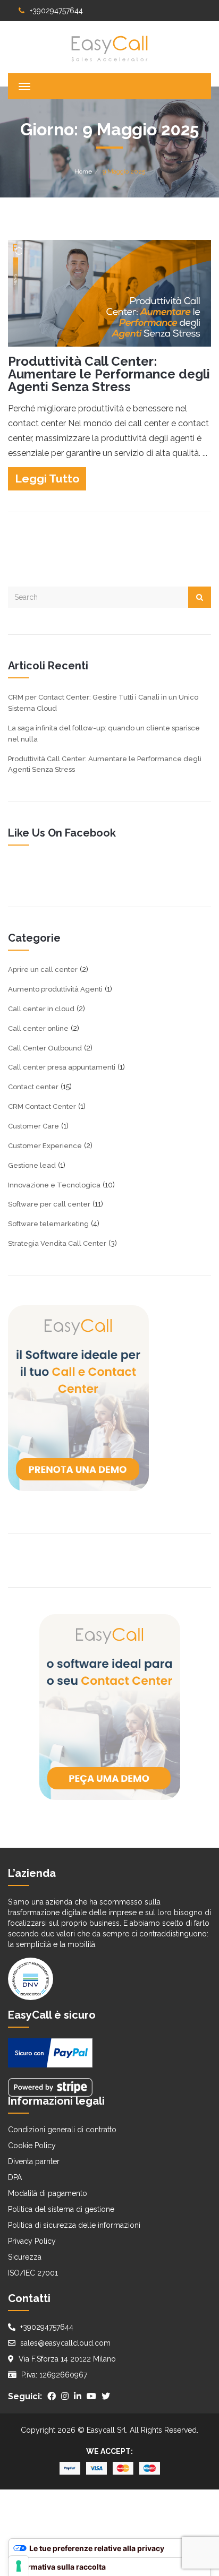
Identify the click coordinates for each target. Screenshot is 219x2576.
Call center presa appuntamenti (62, 1067)
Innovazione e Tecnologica (54, 1185)
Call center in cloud (41, 1009)
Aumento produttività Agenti (55, 989)
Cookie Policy (32, 2146)
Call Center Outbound (45, 1048)
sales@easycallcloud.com (65, 2343)
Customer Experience (45, 1146)
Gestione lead (32, 1165)
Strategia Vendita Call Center (57, 1243)
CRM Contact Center (42, 1106)
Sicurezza (25, 2257)
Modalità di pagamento (48, 2193)
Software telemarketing (48, 1224)
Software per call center (49, 1204)
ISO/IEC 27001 (33, 2273)
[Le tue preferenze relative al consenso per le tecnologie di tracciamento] (19, 2566)
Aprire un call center (43, 970)
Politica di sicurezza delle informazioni (74, 2225)
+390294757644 (56, 11)
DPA (15, 2177)
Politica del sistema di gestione (61, 2209)
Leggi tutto (47, 479)
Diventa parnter (34, 2161)
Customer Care (33, 1126)
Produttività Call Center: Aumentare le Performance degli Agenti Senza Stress (109, 374)
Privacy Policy (32, 2241)
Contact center (33, 1087)
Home (83, 171)
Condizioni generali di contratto (62, 2130)
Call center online (38, 1028)
